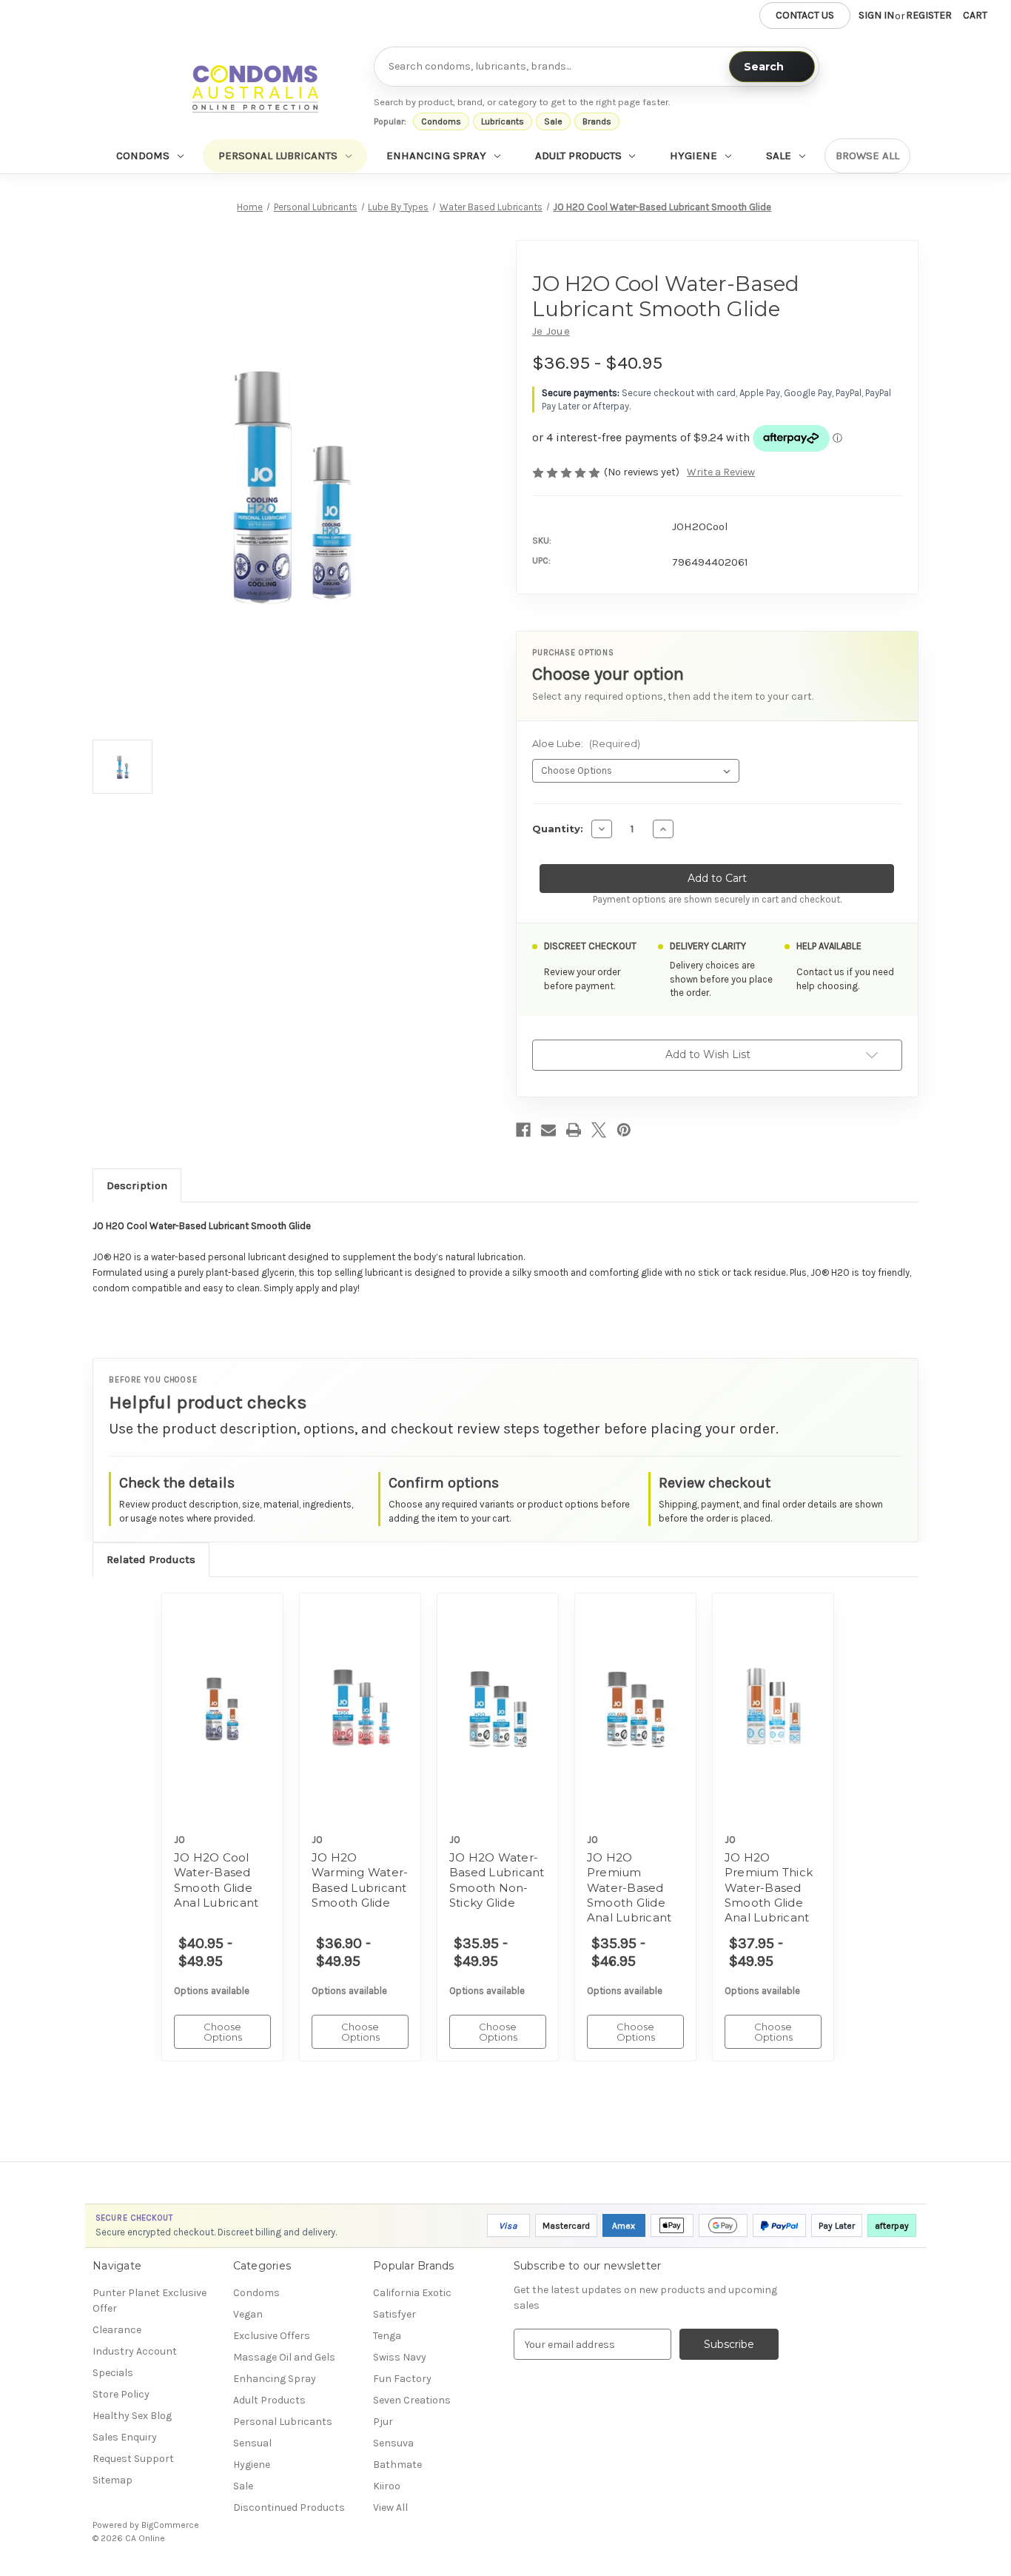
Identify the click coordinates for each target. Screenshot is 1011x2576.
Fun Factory (402, 2379)
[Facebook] (523, 1130)
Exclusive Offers (272, 2336)
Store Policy (121, 2394)
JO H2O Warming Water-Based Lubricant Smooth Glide (360, 1880)
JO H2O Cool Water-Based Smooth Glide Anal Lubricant (216, 1880)
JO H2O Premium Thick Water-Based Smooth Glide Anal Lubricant (769, 1887)
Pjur (383, 2422)
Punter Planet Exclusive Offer (150, 2301)
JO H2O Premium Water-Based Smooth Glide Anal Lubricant (629, 1887)
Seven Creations (412, 2400)
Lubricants (503, 121)
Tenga (387, 2336)
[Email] (548, 1130)
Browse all (867, 155)
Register (929, 15)
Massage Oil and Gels (284, 2357)
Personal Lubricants (278, 155)
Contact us (805, 15)
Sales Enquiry (125, 2437)
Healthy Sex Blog (132, 2416)
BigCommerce (170, 2525)
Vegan (248, 2314)
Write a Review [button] (721, 472)
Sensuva (393, 2443)
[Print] (574, 1130)
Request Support (133, 2459)
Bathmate (397, 2465)
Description (137, 1185)
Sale (553, 121)
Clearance (117, 2330)
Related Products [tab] (151, 1559)
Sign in (876, 15)
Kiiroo (387, 2486)
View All (390, 2508)
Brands (597, 121)
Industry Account (135, 2351)
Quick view (212, 1690)
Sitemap (112, 2480)
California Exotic (412, 2293)
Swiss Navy (400, 2357)
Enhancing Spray (436, 155)
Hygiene (693, 155)
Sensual (252, 2443)
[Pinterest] (624, 1130)
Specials (113, 2373)
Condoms (441, 121)
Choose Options (223, 1722)
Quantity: (558, 829)
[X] (599, 1130)
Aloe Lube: (586, 743)
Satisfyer (394, 2314)
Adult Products (578, 155)
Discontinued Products (289, 2508)
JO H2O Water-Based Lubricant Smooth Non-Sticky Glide (497, 1880)
